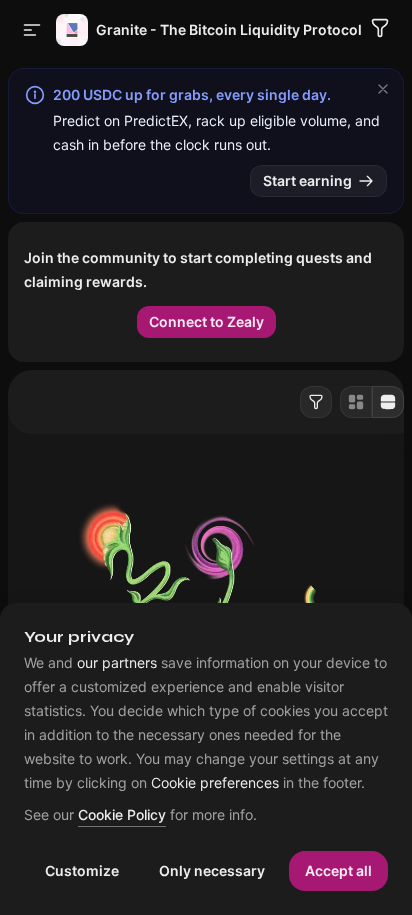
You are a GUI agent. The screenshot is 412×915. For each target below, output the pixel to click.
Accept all (338, 870)
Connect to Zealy (206, 321)
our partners (117, 663)
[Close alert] (383, 89)
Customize (82, 870)
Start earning (307, 180)
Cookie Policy (122, 815)
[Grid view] (356, 402)
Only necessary (212, 870)
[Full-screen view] (388, 402)
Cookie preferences (215, 783)
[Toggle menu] (32, 30)
